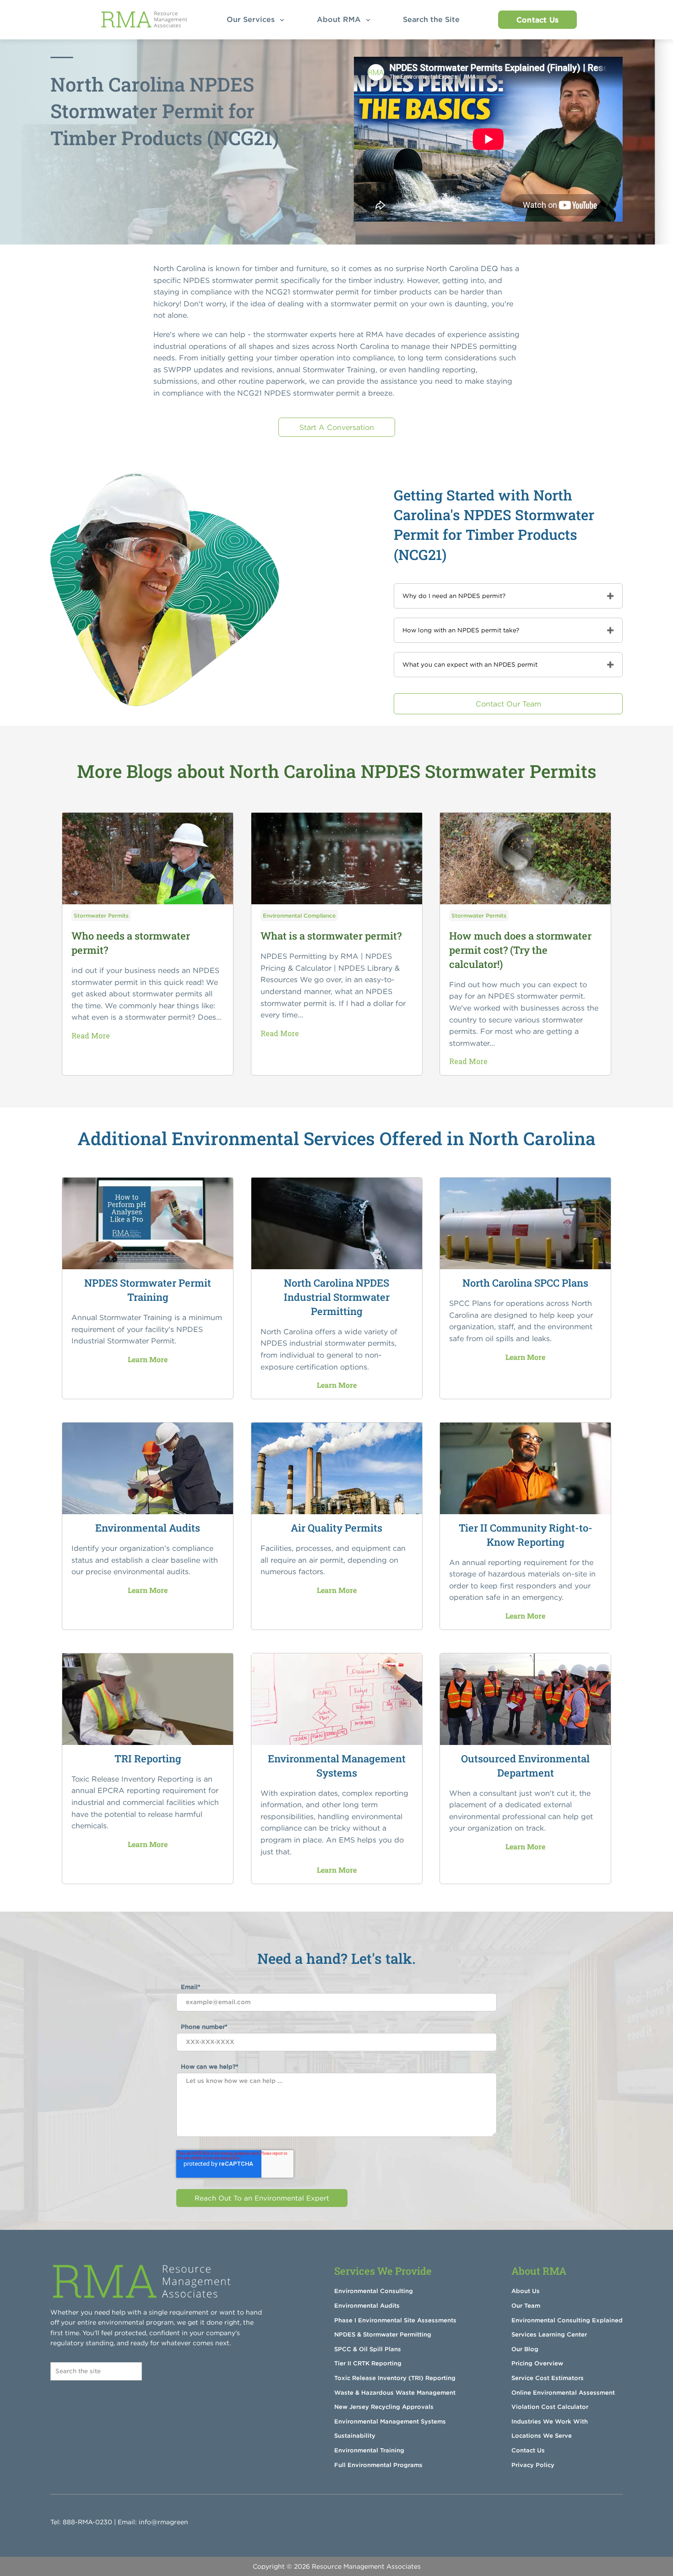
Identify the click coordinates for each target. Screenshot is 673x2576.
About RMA (340, 19)
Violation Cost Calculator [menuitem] (550, 2407)
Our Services (252, 19)
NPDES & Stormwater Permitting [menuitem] (383, 2334)
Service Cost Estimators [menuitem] (548, 2378)
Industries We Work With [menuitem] (550, 2421)
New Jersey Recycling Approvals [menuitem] (384, 2407)
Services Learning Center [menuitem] (549, 2334)
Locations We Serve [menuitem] (542, 2436)
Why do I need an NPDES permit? (454, 596)
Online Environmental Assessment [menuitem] (563, 2393)
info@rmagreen (163, 2522)
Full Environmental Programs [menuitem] (378, 2465)
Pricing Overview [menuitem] (537, 2363)
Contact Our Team (508, 704)
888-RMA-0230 (87, 2522)
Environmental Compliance (299, 916)
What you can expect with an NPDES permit (470, 665)
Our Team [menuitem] (526, 2306)
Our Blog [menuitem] (525, 2349)
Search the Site (434, 19)
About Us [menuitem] (526, 2291)
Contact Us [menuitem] (528, 2450)
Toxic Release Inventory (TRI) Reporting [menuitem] (395, 2378)
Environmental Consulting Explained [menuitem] (567, 2320)
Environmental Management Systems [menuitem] (390, 2421)
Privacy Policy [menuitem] (533, 2465)
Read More (91, 1035)
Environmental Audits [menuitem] (367, 2306)
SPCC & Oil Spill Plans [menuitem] (368, 2349)
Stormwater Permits (101, 916)
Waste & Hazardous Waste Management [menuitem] (395, 2393)
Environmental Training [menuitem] (369, 2450)
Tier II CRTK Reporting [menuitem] (368, 2363)
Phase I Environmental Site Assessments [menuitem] (395, 2320)
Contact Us (537, 20)
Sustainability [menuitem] (355, 2436)
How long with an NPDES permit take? (461, 630)
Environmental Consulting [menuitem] (374, 2291)
